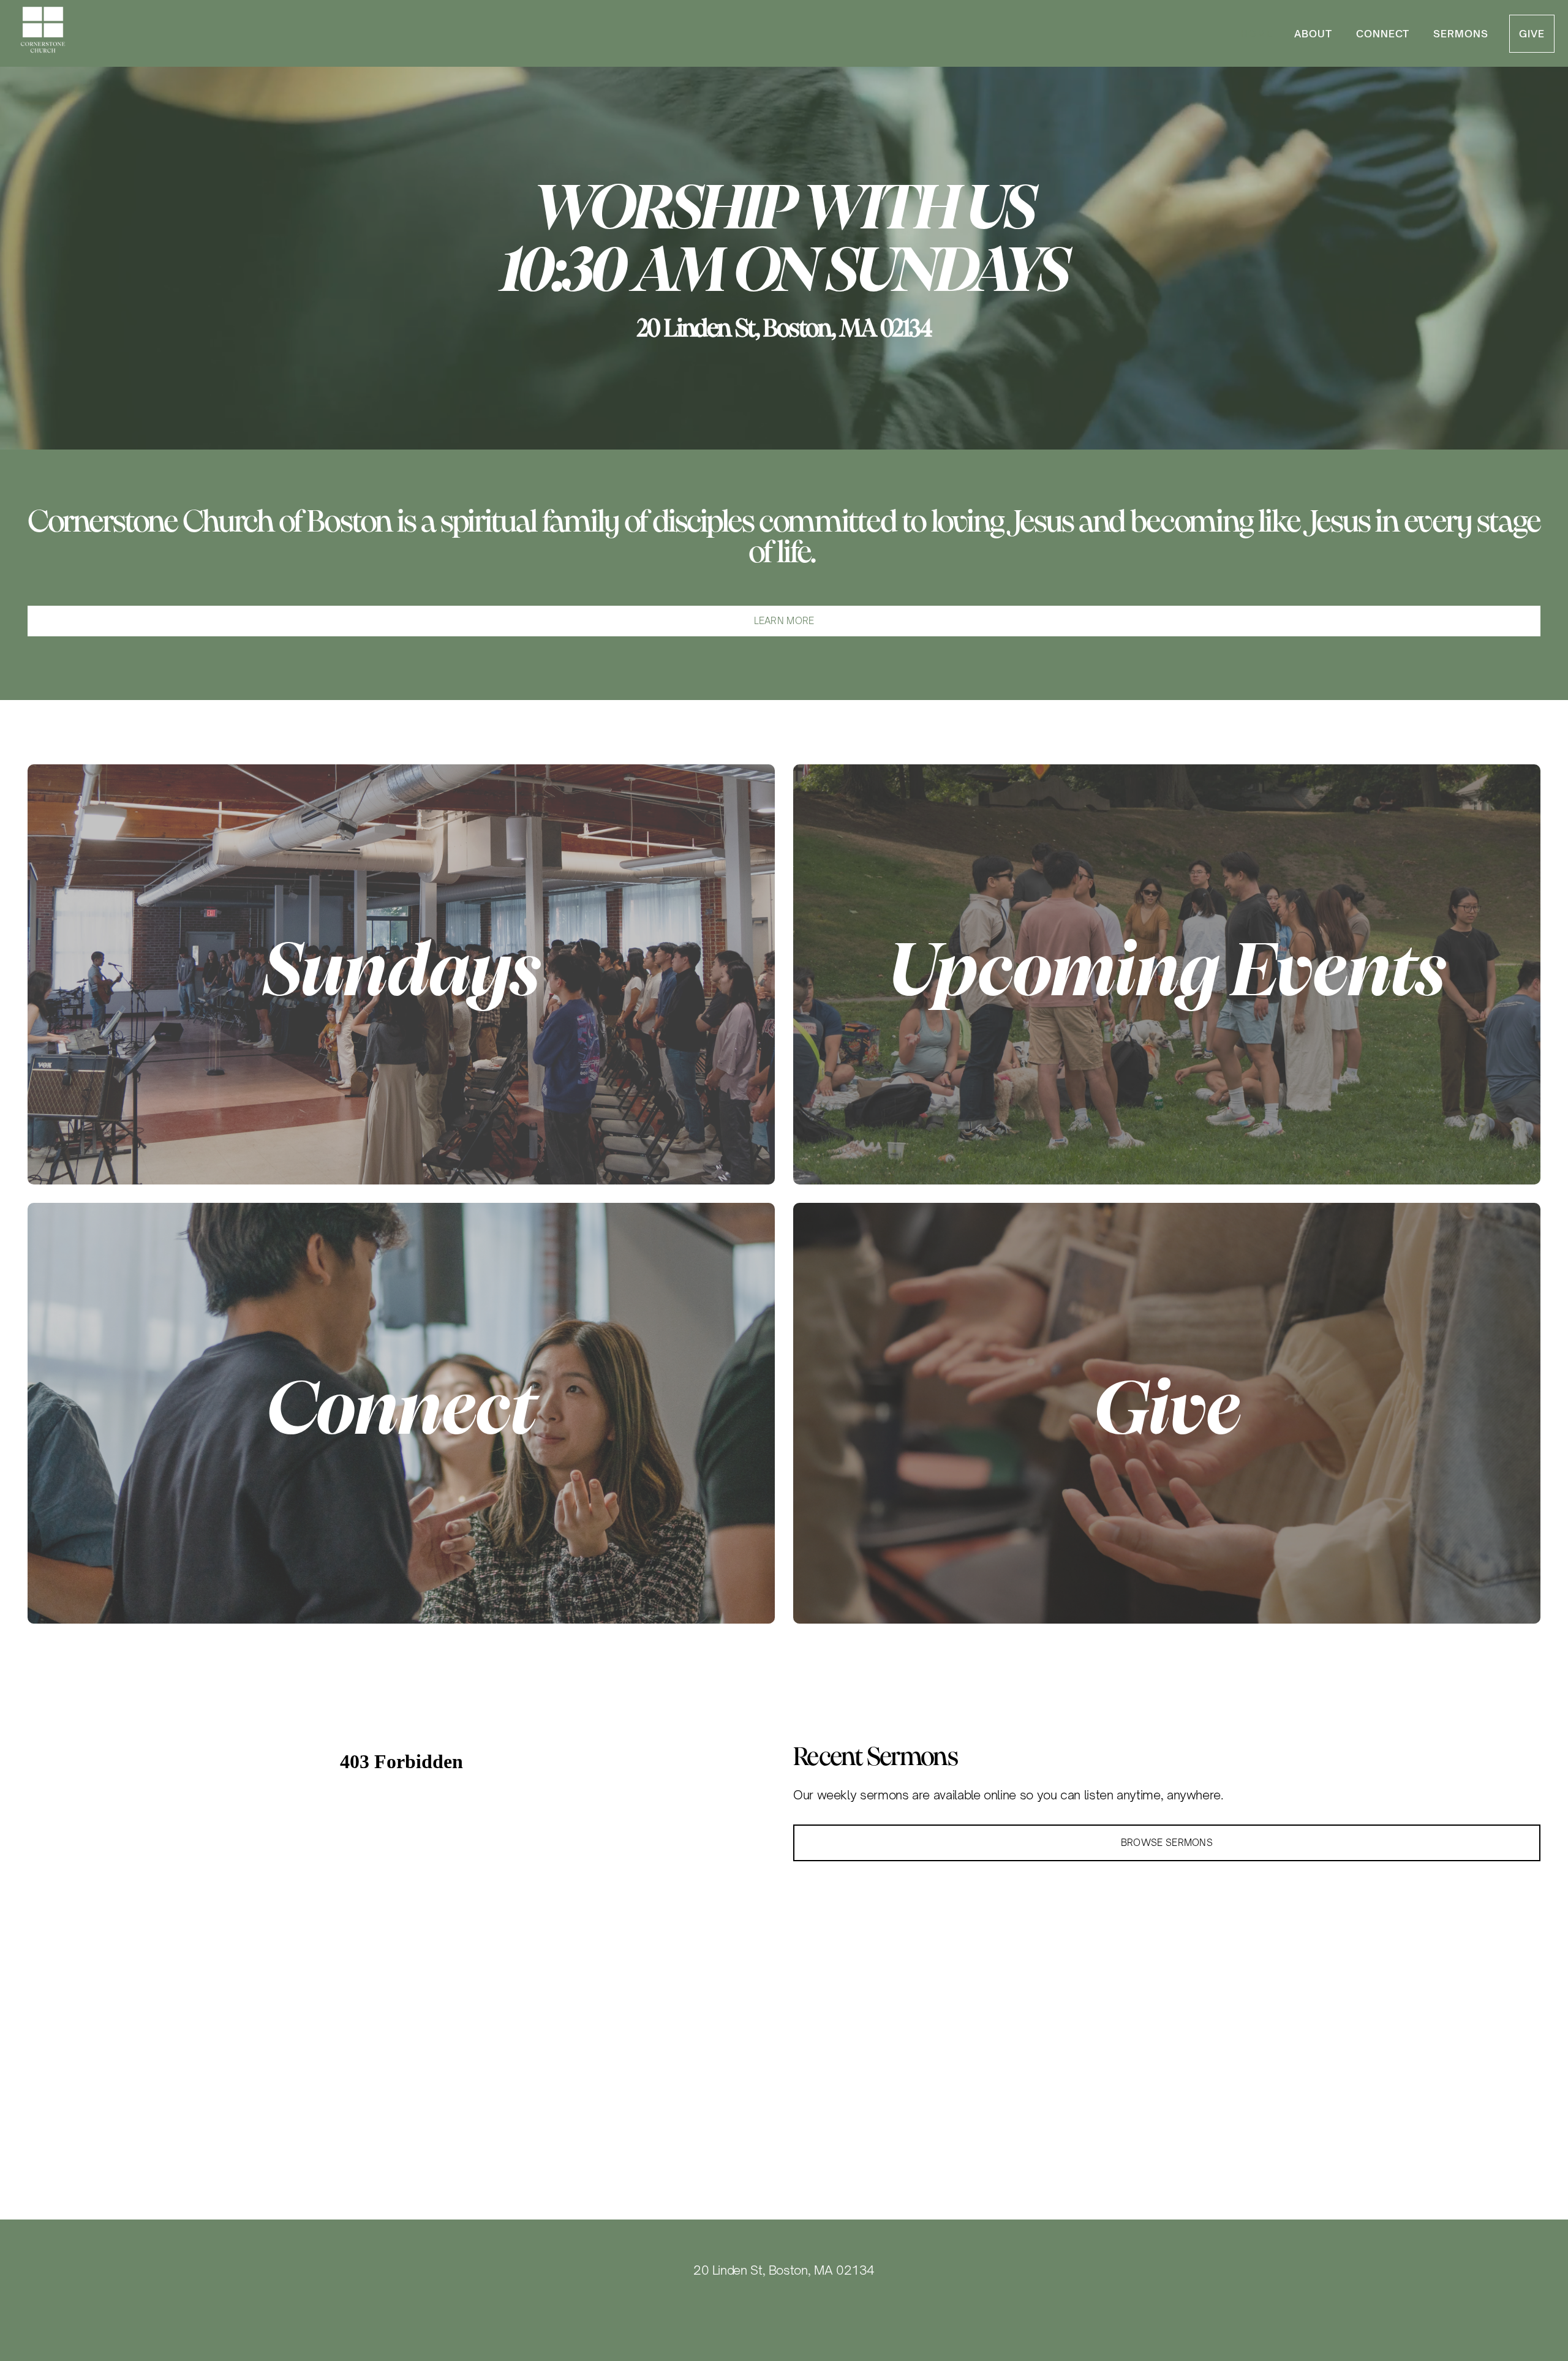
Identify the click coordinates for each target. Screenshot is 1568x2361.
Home (1257, 34)
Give (1532, 34)
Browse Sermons (1167, 1843)
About (1315, 34)
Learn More (784, 621)
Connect (1385, 34)
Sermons (1461, 34)
